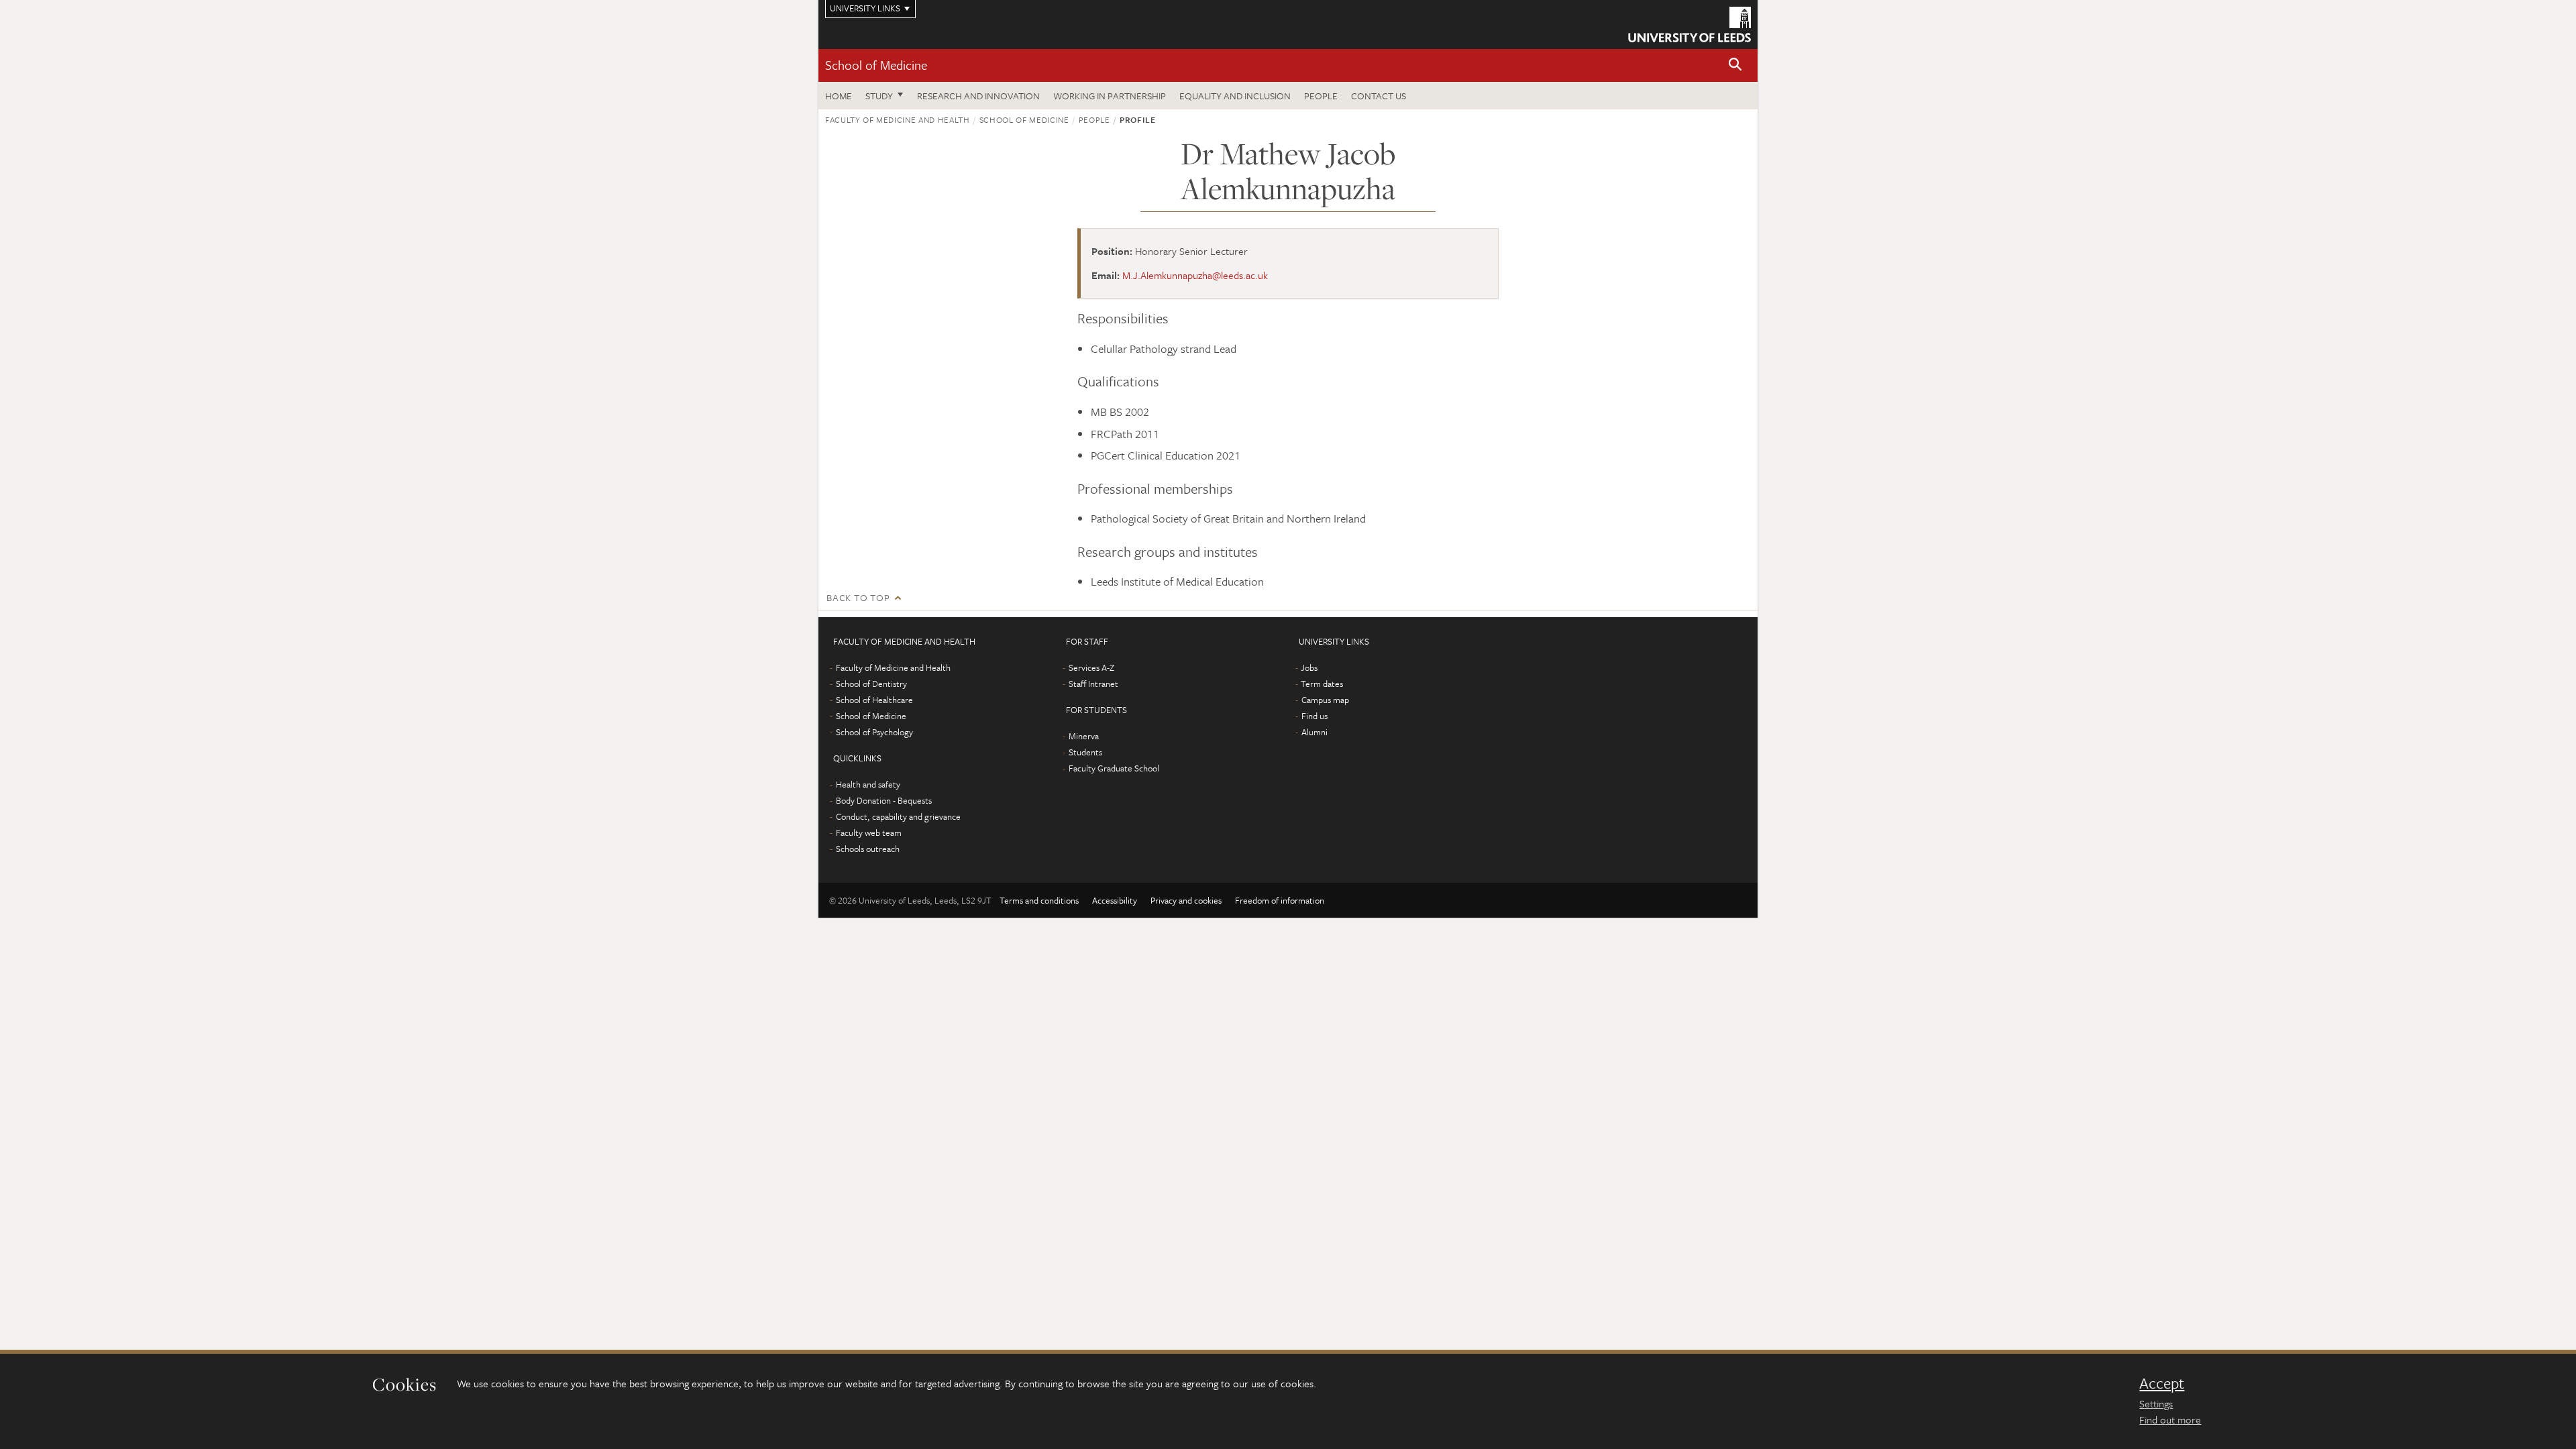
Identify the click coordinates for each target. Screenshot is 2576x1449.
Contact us (1379, 96)
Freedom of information (1280, 900)
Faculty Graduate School (1114, 768)
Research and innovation (978, 96)
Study (879, 96)
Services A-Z (1091, 667)
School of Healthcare (874, 700)
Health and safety (868, 784)
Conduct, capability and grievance (898, 816)
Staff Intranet (1093, 684)
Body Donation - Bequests (884, 800)
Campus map (1325, 700)
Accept (2162, 1383)
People (1321, 96)
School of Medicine (876, 65)
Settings (2156, 1403)
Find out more (2170, 1419)
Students (1085, 752)
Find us (1314, 716)
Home (839, 96)
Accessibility (1115, 900)
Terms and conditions (1039, 900)
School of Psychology (874, 732)
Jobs (1309, 667)
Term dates (1322, 684)
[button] (1735, 65)
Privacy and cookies (1186, 900)
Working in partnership (1110, 96)
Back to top (858, 597)
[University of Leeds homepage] (1689, 24)
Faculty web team (869, 833)
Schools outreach (868, 849)
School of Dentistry (871, 684)
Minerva (1084, 736)
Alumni (1314, 732)
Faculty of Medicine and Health (898, 119)
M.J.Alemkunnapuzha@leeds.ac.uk (1195, 275)
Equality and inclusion (1235, 96)
